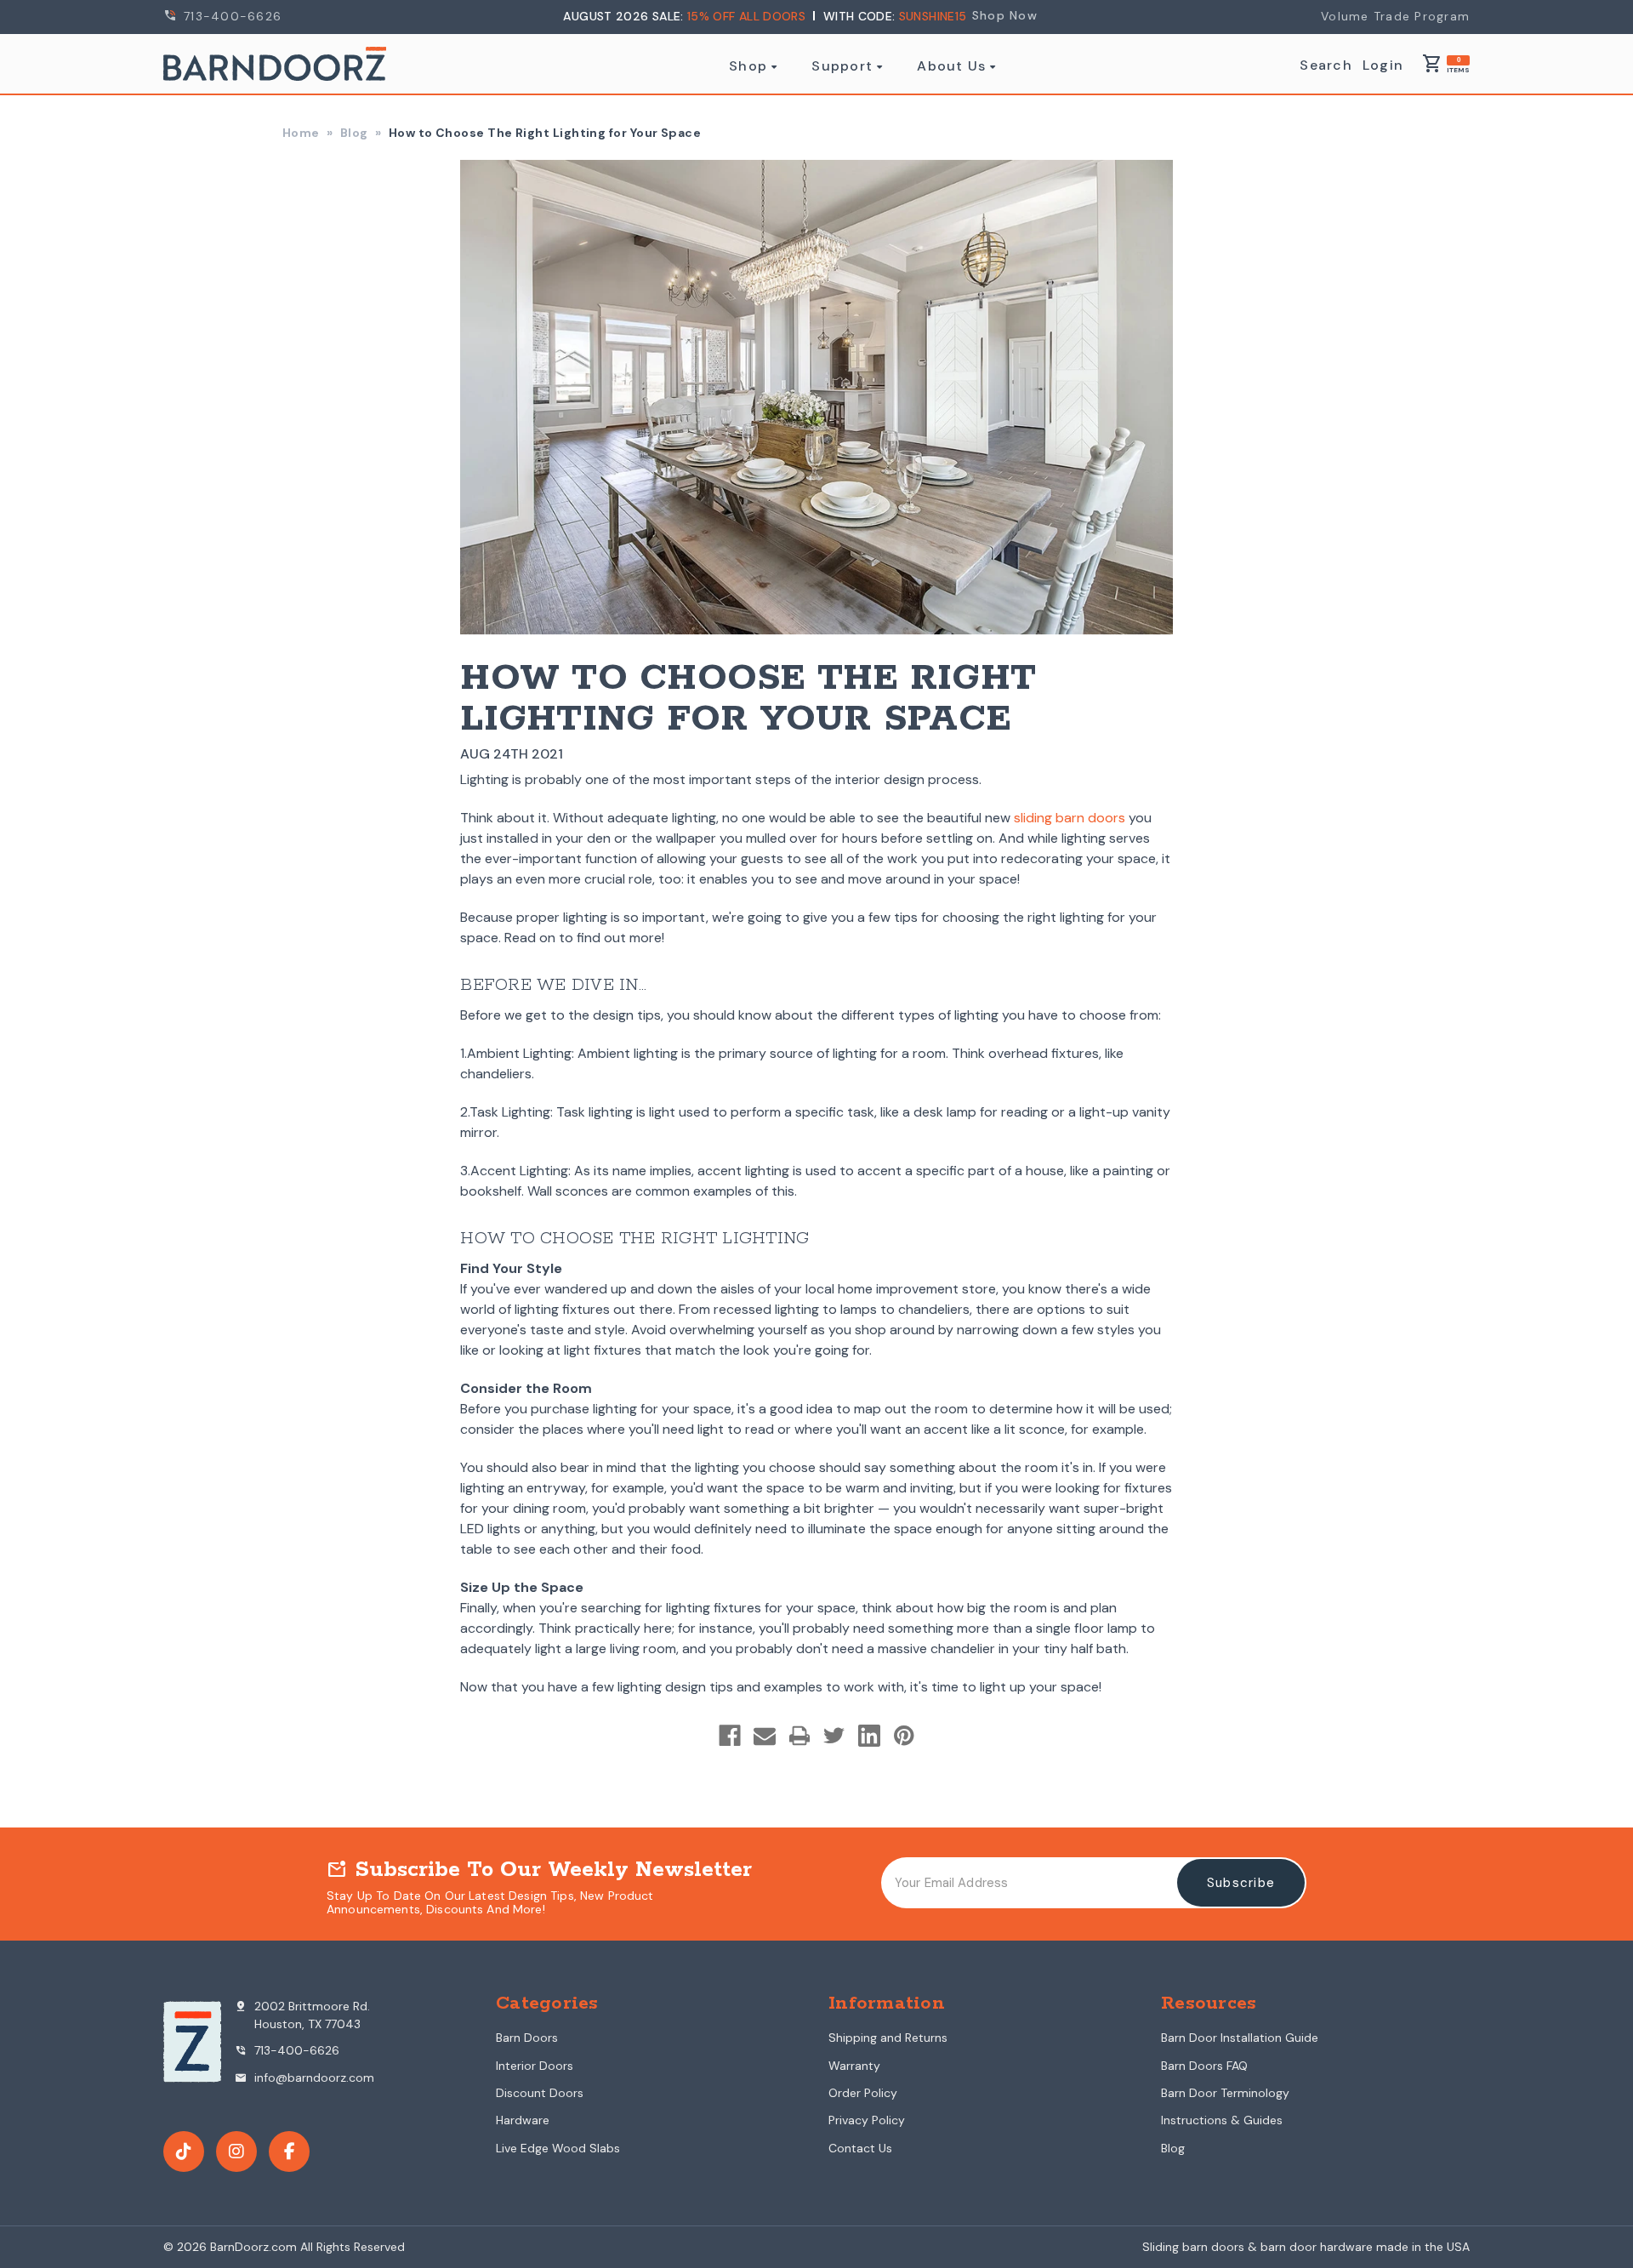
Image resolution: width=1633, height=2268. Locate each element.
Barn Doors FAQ (1204, 2066)
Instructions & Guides (1222, 2120)
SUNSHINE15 (933, 16)
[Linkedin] (869, 1736)
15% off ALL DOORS (748, 16)
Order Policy (863, 2093)
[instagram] (236, 2151)
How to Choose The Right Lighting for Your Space (748, 699)
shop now (1005, 15)
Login (1383, 65)
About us (951, 66)
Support (842, 66)
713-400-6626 (230, 16)
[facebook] (289, 2151)
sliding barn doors (1070, 818)
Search (1326, 65)
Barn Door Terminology (1225, 2093)
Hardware (523, 2120)
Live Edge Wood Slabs (558, 2148)
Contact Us (860, 2148)
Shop (748, 66)
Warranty (854, 2066)
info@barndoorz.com (304, 2078)
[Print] (799, 1736)
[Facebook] (730, 1736)
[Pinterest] (904, 1736)
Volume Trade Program (1395, 16)
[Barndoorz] (275, 64)
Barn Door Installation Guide (1240, 2038)
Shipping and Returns (888, 2038)
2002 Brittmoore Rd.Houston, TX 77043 (302, 2015)
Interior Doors (535, 2066)
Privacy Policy (867, 2120)
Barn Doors (527, 2038)
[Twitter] (834, 1736)
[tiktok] (184, 2151)
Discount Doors (540, 2093)
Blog (1173, 2148)
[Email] (765, 1736)
